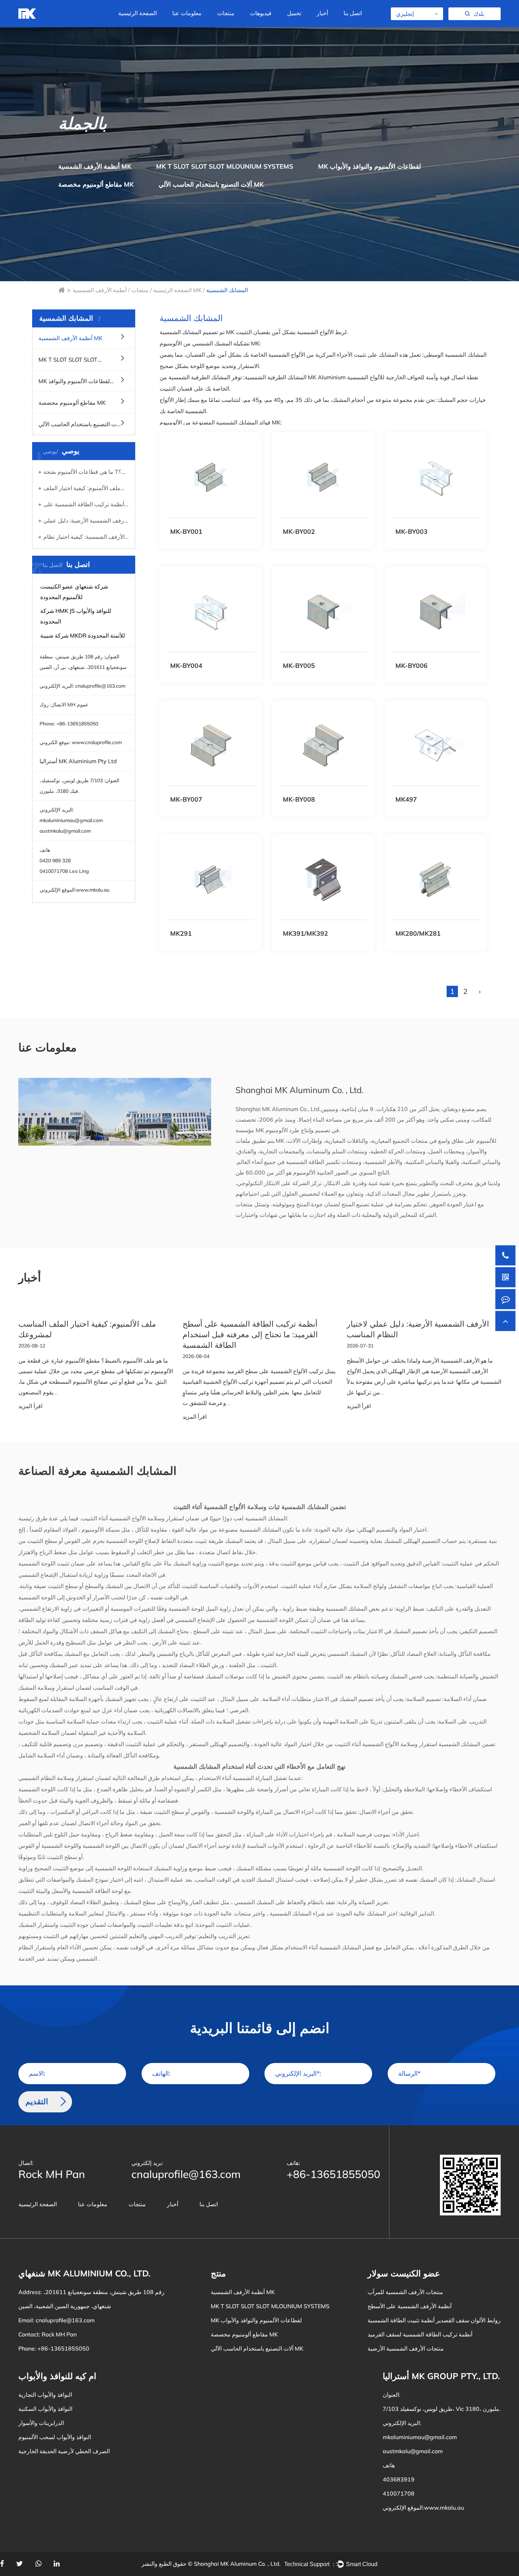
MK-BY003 (411, 532)
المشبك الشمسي (253, 1902)
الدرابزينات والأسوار (41, 2423)
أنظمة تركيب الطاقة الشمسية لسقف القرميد (420, 2334)
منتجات (226, 13)
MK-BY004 (186, 666)
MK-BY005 (299, 666)
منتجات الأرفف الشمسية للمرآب (405, 2292)
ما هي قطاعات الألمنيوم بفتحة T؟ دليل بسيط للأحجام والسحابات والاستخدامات (80, 473)
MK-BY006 (411, 666)
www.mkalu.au (93, 890)
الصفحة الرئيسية (138, 13)
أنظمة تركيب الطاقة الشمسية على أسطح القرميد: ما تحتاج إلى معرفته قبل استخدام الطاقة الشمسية (81, 505)
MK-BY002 (299, 532)
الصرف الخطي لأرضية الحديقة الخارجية (64, 2451)
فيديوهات (261, 13)
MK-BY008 (299, 799)
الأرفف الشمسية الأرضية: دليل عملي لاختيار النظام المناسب (83, 521)
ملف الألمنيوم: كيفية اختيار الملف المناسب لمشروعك (79, 489)
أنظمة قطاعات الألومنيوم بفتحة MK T (245, 25)
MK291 (181, 933)
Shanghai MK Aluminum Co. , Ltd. (237, 2564)
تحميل (294, 13)
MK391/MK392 (305, 933)
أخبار (322, 13)
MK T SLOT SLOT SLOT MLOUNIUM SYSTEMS (225, 166)
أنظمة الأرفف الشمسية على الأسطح (410, 2306)
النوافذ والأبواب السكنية (45, 2409)
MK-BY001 (186, 532)
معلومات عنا (187, 13)
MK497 (406, 799)
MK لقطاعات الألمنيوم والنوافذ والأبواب (242, 23)
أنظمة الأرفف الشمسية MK (95, 166)
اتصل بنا (353, 13)
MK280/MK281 (418, 933)
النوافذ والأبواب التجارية (45, 2395)
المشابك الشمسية (265, 1518)
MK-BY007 (186, 799)
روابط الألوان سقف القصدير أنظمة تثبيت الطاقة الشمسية (434, 2320)
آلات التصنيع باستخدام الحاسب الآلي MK (239, 22)
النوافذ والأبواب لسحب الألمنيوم (55, 2437)
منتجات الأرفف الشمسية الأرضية (406, 2348)
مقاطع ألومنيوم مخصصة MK (96, 184)
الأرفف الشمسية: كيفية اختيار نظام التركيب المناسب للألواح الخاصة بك (81, 538)
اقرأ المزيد (30, 1406)
